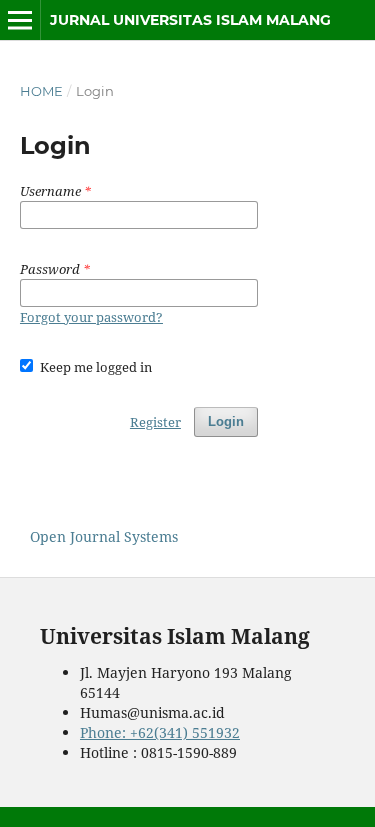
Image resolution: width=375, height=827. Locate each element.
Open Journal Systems (104, 536)
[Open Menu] (20, 20)
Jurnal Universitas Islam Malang (190, 20)
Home (41, 91)
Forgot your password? (91, 317)
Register (155, 422)
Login (226, 421)
